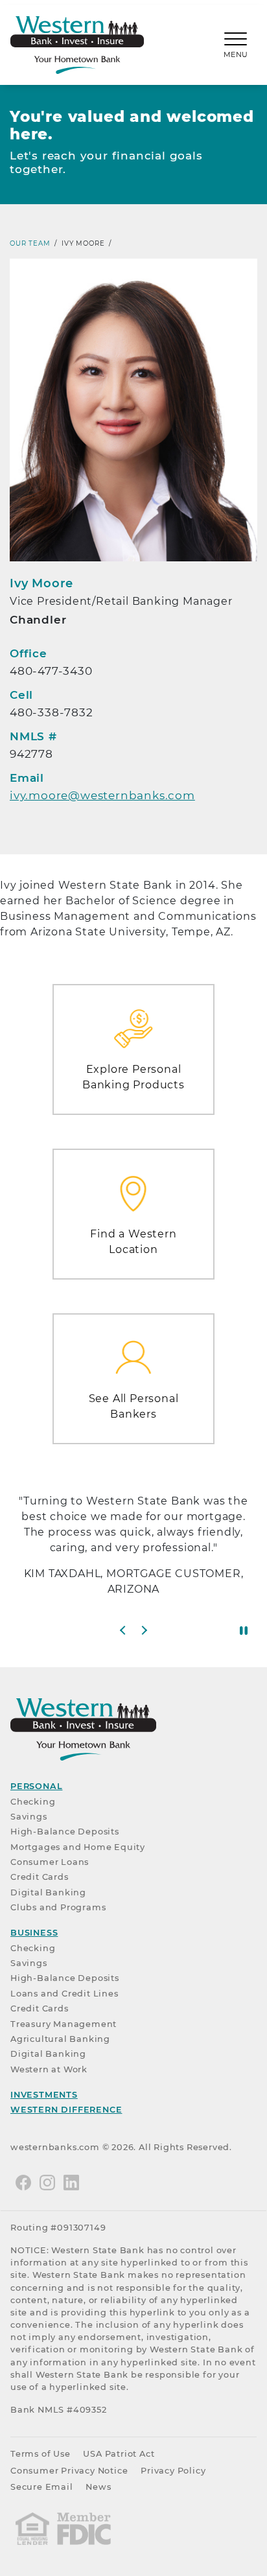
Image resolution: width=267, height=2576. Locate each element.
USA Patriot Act (119, 2454)
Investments (44, 2095)
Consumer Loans (50, 1862)
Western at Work (49, 2069)
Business (34, 1933)
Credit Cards (40, 1877)
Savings (29, 1817)
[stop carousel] (244, 1630)
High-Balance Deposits (65, 1832)
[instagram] (47, 2182)
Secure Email (42, 2487)
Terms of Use (41, 2454)
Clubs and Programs (58, 1907)
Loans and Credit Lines (64, 1994)
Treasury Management (64, 2024)
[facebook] (23, 2182)
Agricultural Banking (60, 2039)
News (98, 2487)
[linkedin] (71, 2182)
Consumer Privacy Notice (69, 2471)
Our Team (30, 243)
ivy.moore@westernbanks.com (102, 795)
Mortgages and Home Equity (78, 1847)
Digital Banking (48, 1892)
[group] (133, 1551)
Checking (33, 1802)
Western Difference (66, 2110)
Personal (36, 1786)
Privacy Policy (173, 2471)
